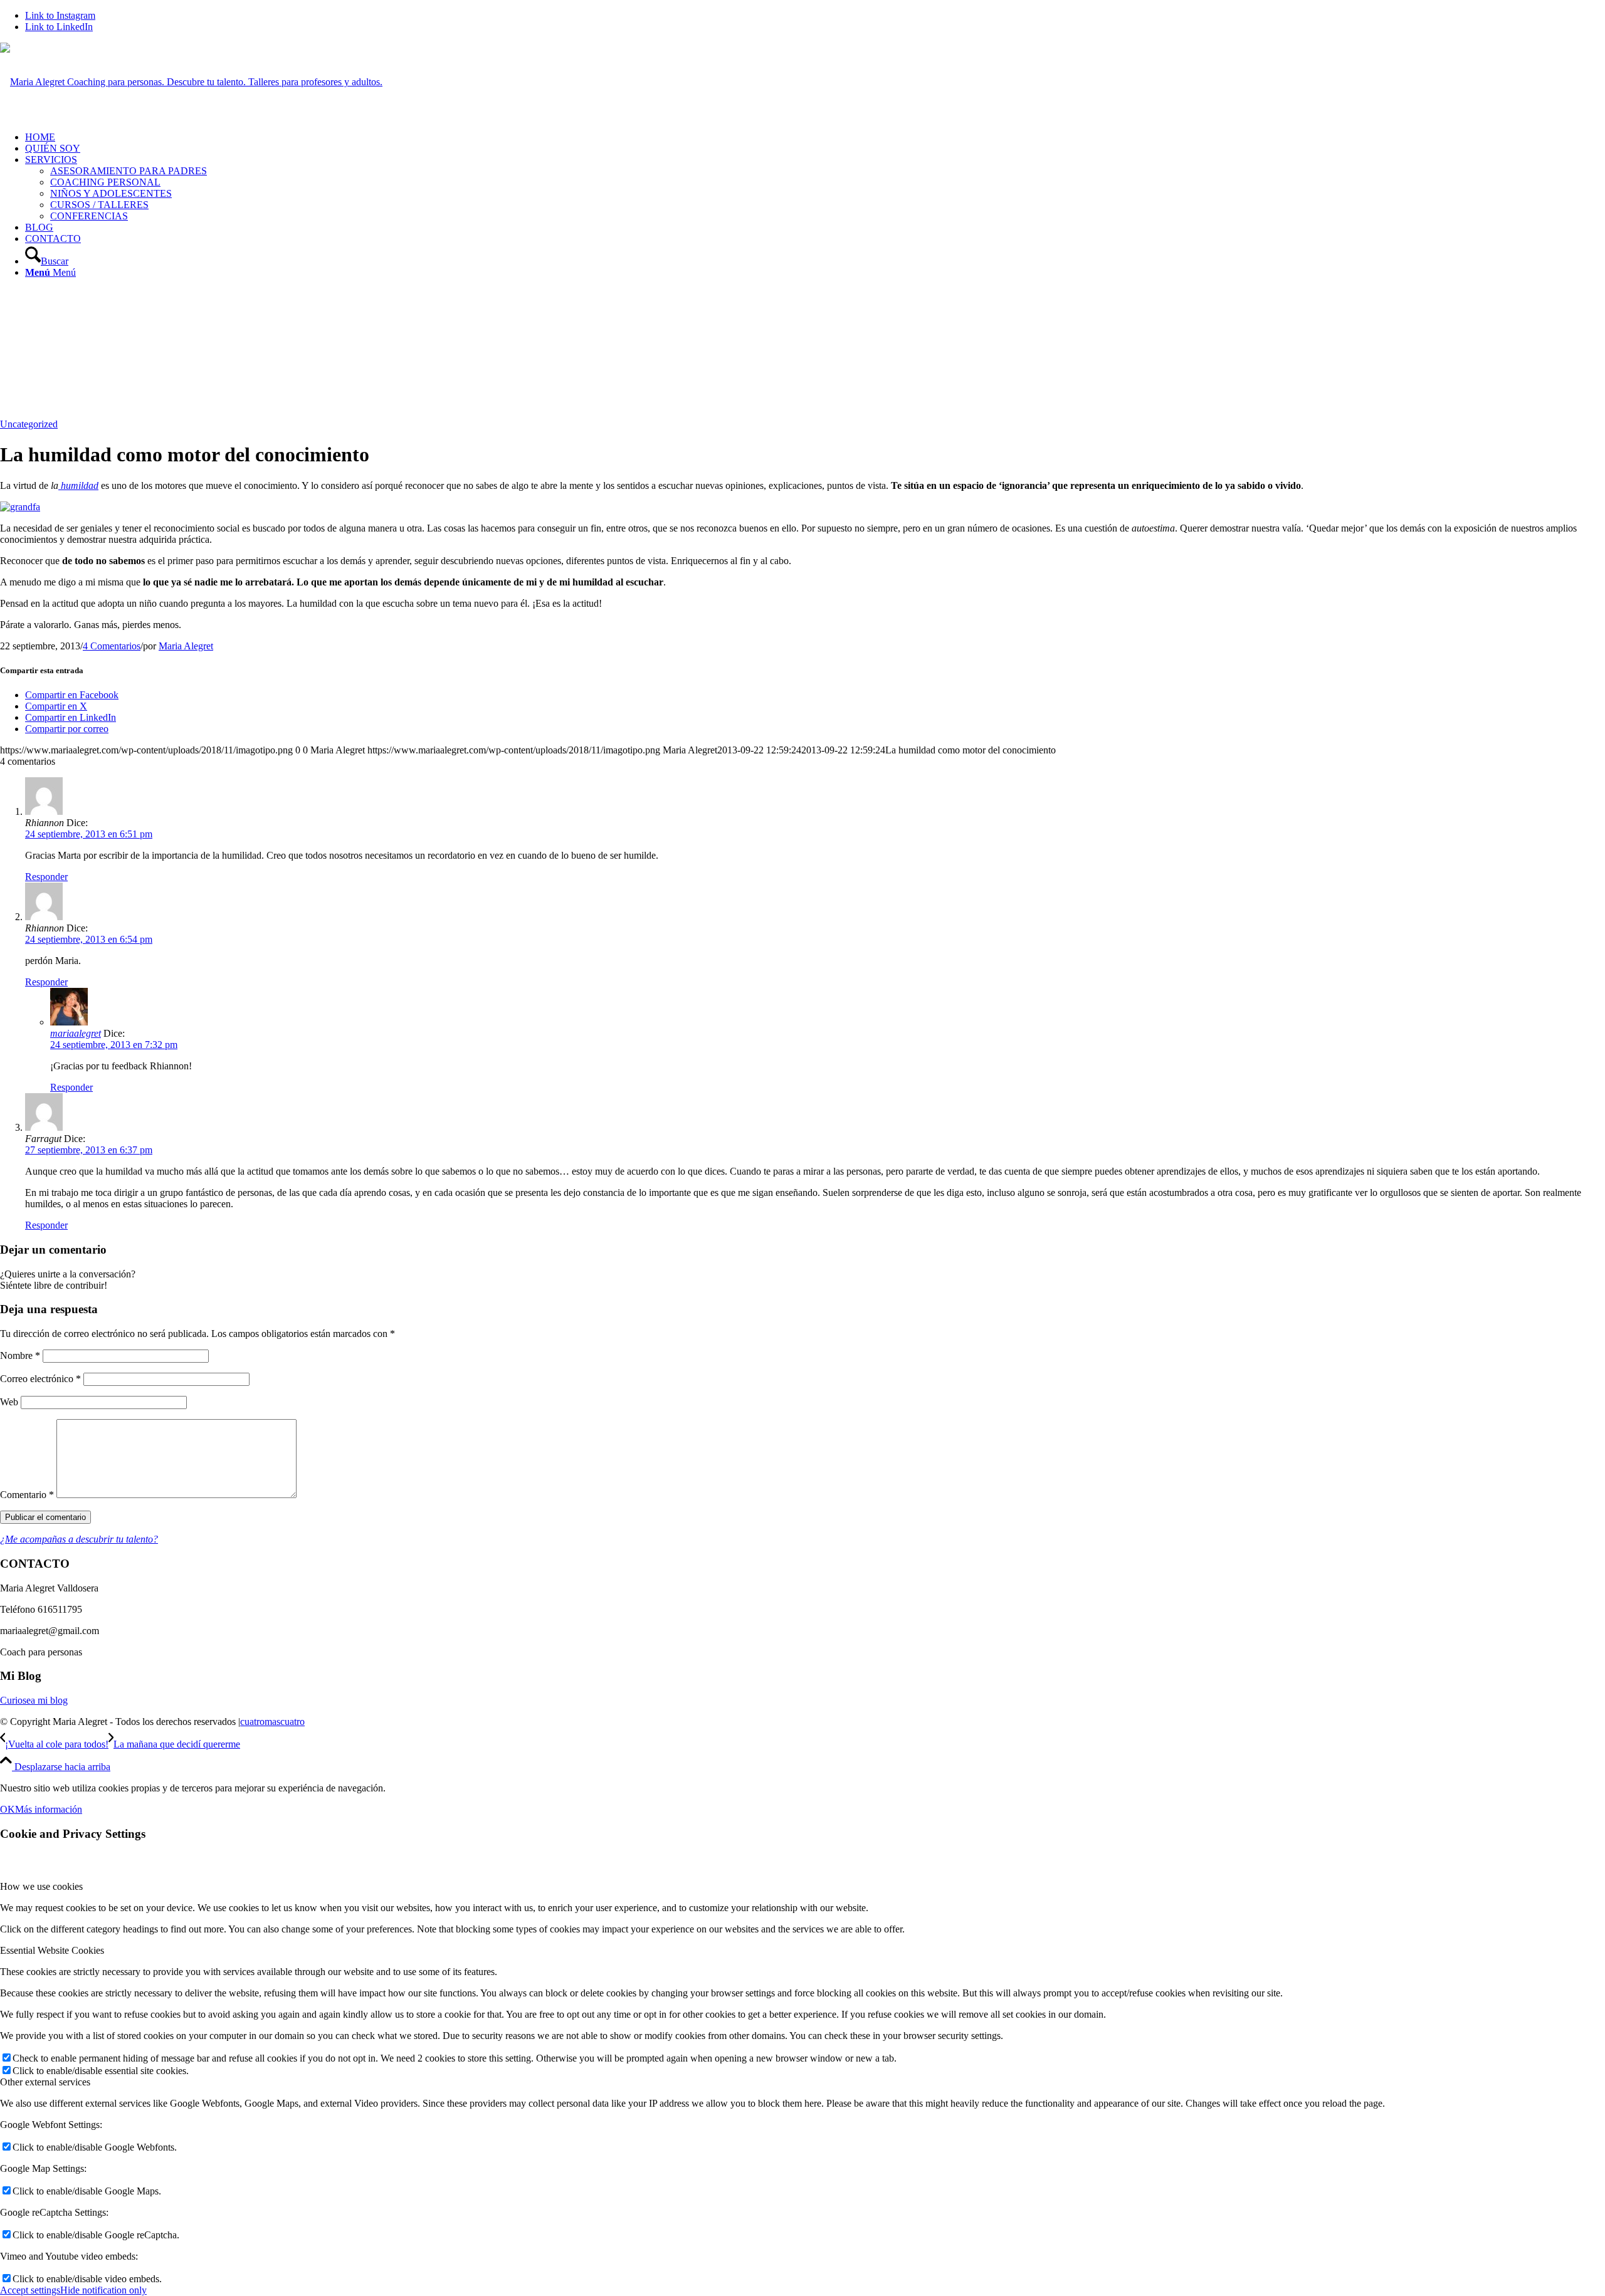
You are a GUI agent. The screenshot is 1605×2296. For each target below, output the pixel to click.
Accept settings (30, 2290)
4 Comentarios (112, 646)
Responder (46, 877)
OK (8, 1809)
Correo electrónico (40, 1379)
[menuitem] (815, 137)
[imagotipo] (191, 82)
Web (9, 1402)
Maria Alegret (186, 646)
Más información (49, 1809)
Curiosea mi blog (34, 1700)
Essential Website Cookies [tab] (52, 1950)
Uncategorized (29, 424)
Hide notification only (103, 2290)
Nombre (20, 1355)
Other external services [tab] (45, 2082)
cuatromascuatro (272, 1722)
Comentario (27, 1495)
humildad (78, 485)
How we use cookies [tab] (41, 1886)
